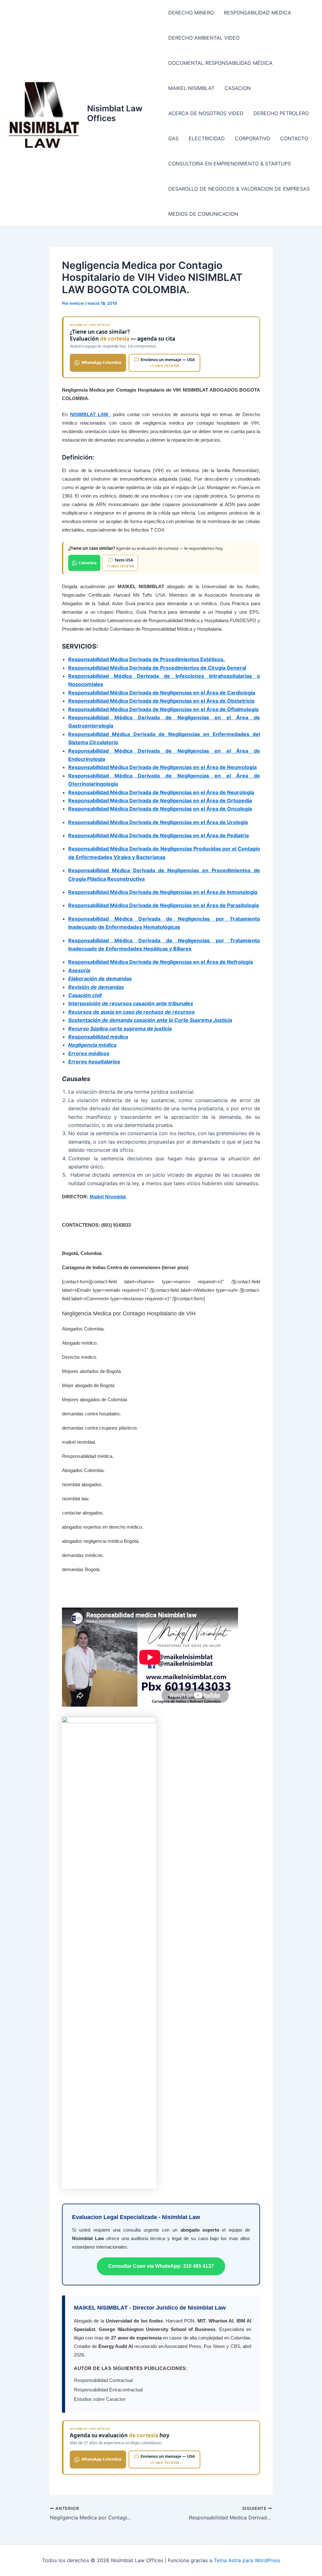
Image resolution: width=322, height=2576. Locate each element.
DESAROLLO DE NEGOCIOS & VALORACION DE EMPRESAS (239, 189)
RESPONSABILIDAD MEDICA (258, 13)
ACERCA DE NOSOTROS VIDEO (206, 113)
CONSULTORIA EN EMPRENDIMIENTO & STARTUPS (230, 164)
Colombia (88, 563)
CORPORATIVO (253, 138)
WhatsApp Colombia (101, 362)
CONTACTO (294, 138)
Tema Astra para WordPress (247, 2560)
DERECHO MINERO (191, 13)
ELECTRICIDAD (207, 138)
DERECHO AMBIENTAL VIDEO (204, 38)
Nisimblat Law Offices (115, 113)
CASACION (238, 88)
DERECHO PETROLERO (281, 113)
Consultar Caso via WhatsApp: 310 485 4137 (161, 2266)
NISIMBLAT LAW (90, 414)
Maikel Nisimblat (108, 1197)
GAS (173, 138)
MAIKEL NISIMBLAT (191, 88)
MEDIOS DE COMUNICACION (203, 214)
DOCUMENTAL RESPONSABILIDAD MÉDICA (220, 63)
